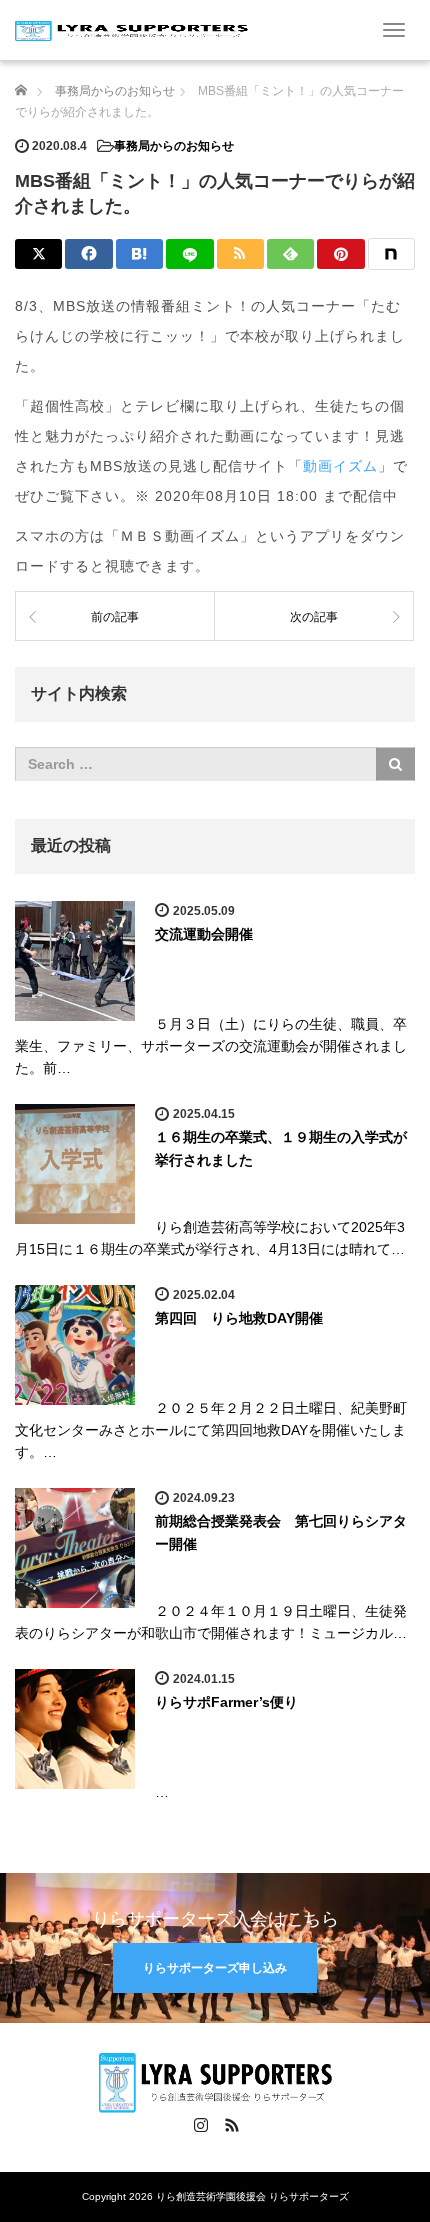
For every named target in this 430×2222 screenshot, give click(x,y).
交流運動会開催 (204, 934)
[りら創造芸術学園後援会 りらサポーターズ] (131, 29)
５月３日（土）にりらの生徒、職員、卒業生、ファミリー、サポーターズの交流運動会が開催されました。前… (211, 1046)
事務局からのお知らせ (174, 146)
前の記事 (115, 617)
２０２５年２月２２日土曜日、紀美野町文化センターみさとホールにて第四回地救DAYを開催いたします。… (211, 1430)
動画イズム (340, 466)
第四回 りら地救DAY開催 (239, 1318)
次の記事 (314, 617)
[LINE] (189, 254)
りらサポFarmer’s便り (226, 1702)
